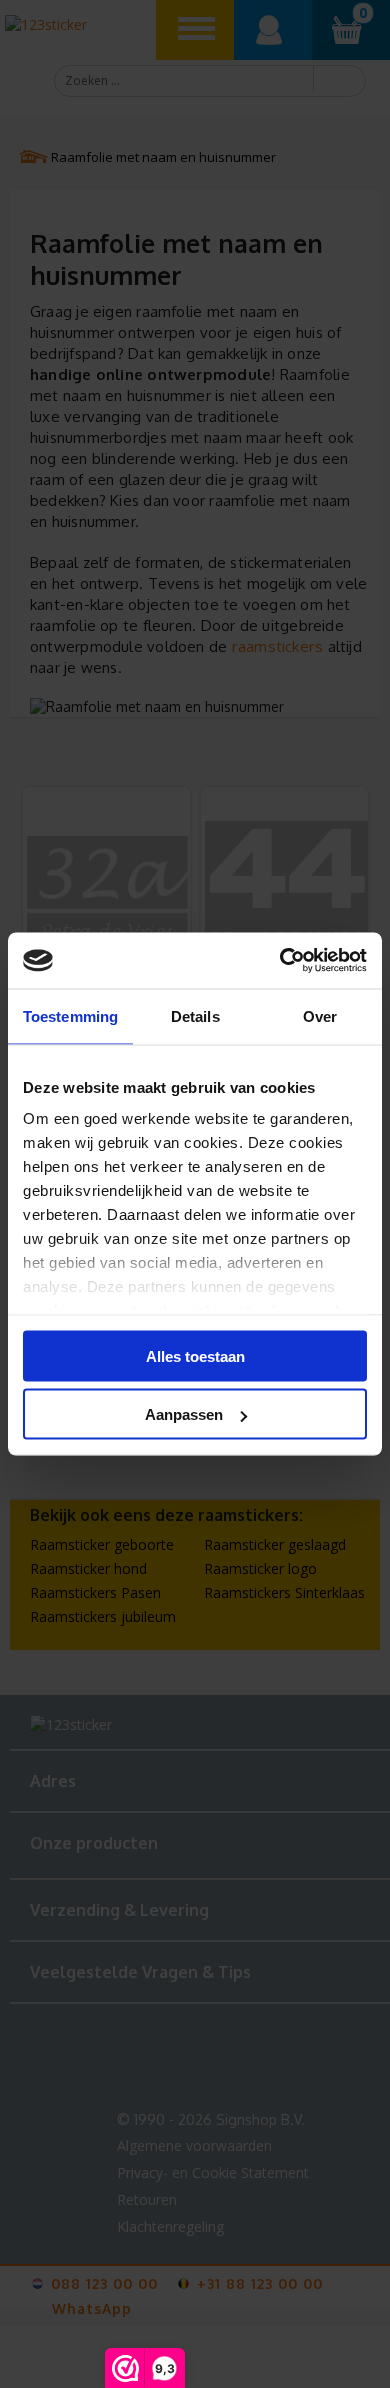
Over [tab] (320, 1015)
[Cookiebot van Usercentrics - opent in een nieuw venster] (280, 961)
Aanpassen (184, 1414)
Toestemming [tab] (70, 1015)
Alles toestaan (195, 1355)
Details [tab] (195, 1015)
